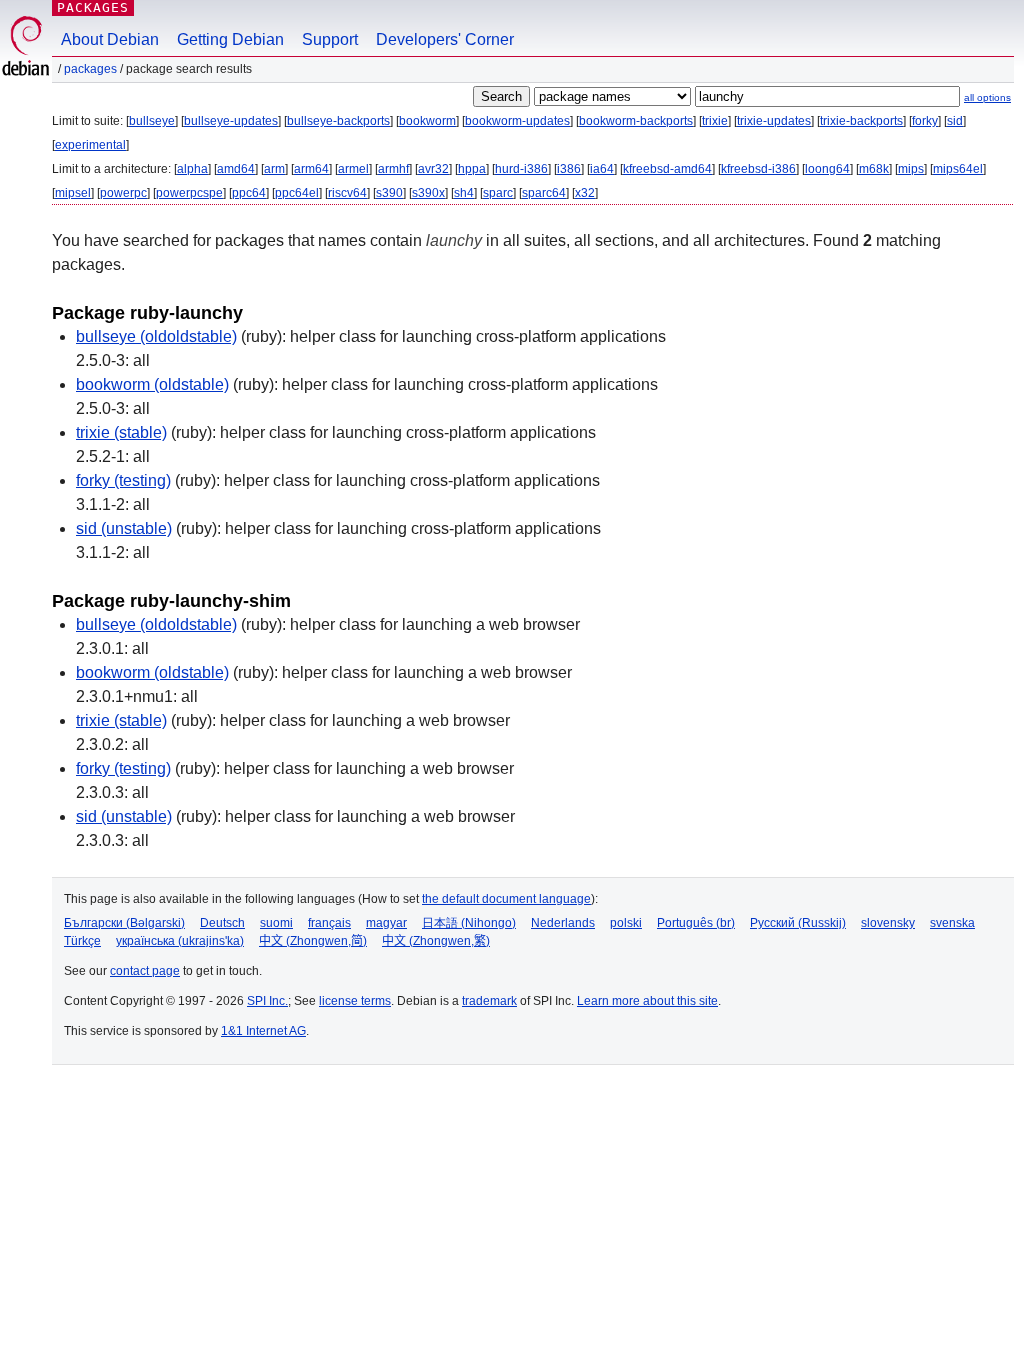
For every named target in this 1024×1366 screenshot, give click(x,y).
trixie (715, 121)
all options (987, 97)
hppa (472, 169)
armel (353, 169)
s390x (428, 193)
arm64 (311, 169)
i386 (569, 169)
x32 (585, 193)
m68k (874, 169)
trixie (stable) (121, 432)
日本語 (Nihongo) (469, 923)
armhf (393, 169)
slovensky (888, 923)
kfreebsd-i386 (758, 169)
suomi (276, 923)
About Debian (110, 39)
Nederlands (563, 923)
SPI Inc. (267, 1001)
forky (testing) (123, 480)
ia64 (602, 169)
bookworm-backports (636, 121)
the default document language (506, 899)
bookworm (427, 121)
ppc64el (297, 193)
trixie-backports (861, 121)
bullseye (152, 121)
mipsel (73, 193)
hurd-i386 (521, 169)
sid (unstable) (124, 528)
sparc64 (544, 193)
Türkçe (82, 941)
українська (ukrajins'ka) (180, 941)
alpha (192, 169)
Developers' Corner (445, 39)
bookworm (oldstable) (152, 384)
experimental (90, 145)
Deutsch (222, 923)
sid (955, 121)
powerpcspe (189, 193)
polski (626, 923)
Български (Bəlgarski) (124, 923)
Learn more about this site (647, 1001)
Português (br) (696, 923)
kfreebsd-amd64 (667, 169)
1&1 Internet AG (263, 1031)
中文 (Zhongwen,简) (313, 941)
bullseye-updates (231, 121)
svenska (952, 923)
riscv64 (347, 193)
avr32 (433, 169)
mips (911, 169)
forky (925, 121)
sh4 (464, 193)
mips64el (958, 169)
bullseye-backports (338, 121)
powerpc (123, 193)
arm (274, 169)
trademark (489, 1001)
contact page (145, 971)
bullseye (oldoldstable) (156, 336)
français (329, 923)
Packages (93, 7)
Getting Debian (230, 39)
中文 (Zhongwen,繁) (436, 941)
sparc (498, 193)
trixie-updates (774, 121)
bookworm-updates (517, 121)
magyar (386, 923)
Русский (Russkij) (798, 923)
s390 (389, 193)
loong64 (827, 169)
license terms (355, 1001)
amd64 (236, 169)
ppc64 (249, 193)
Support (330, 39)
